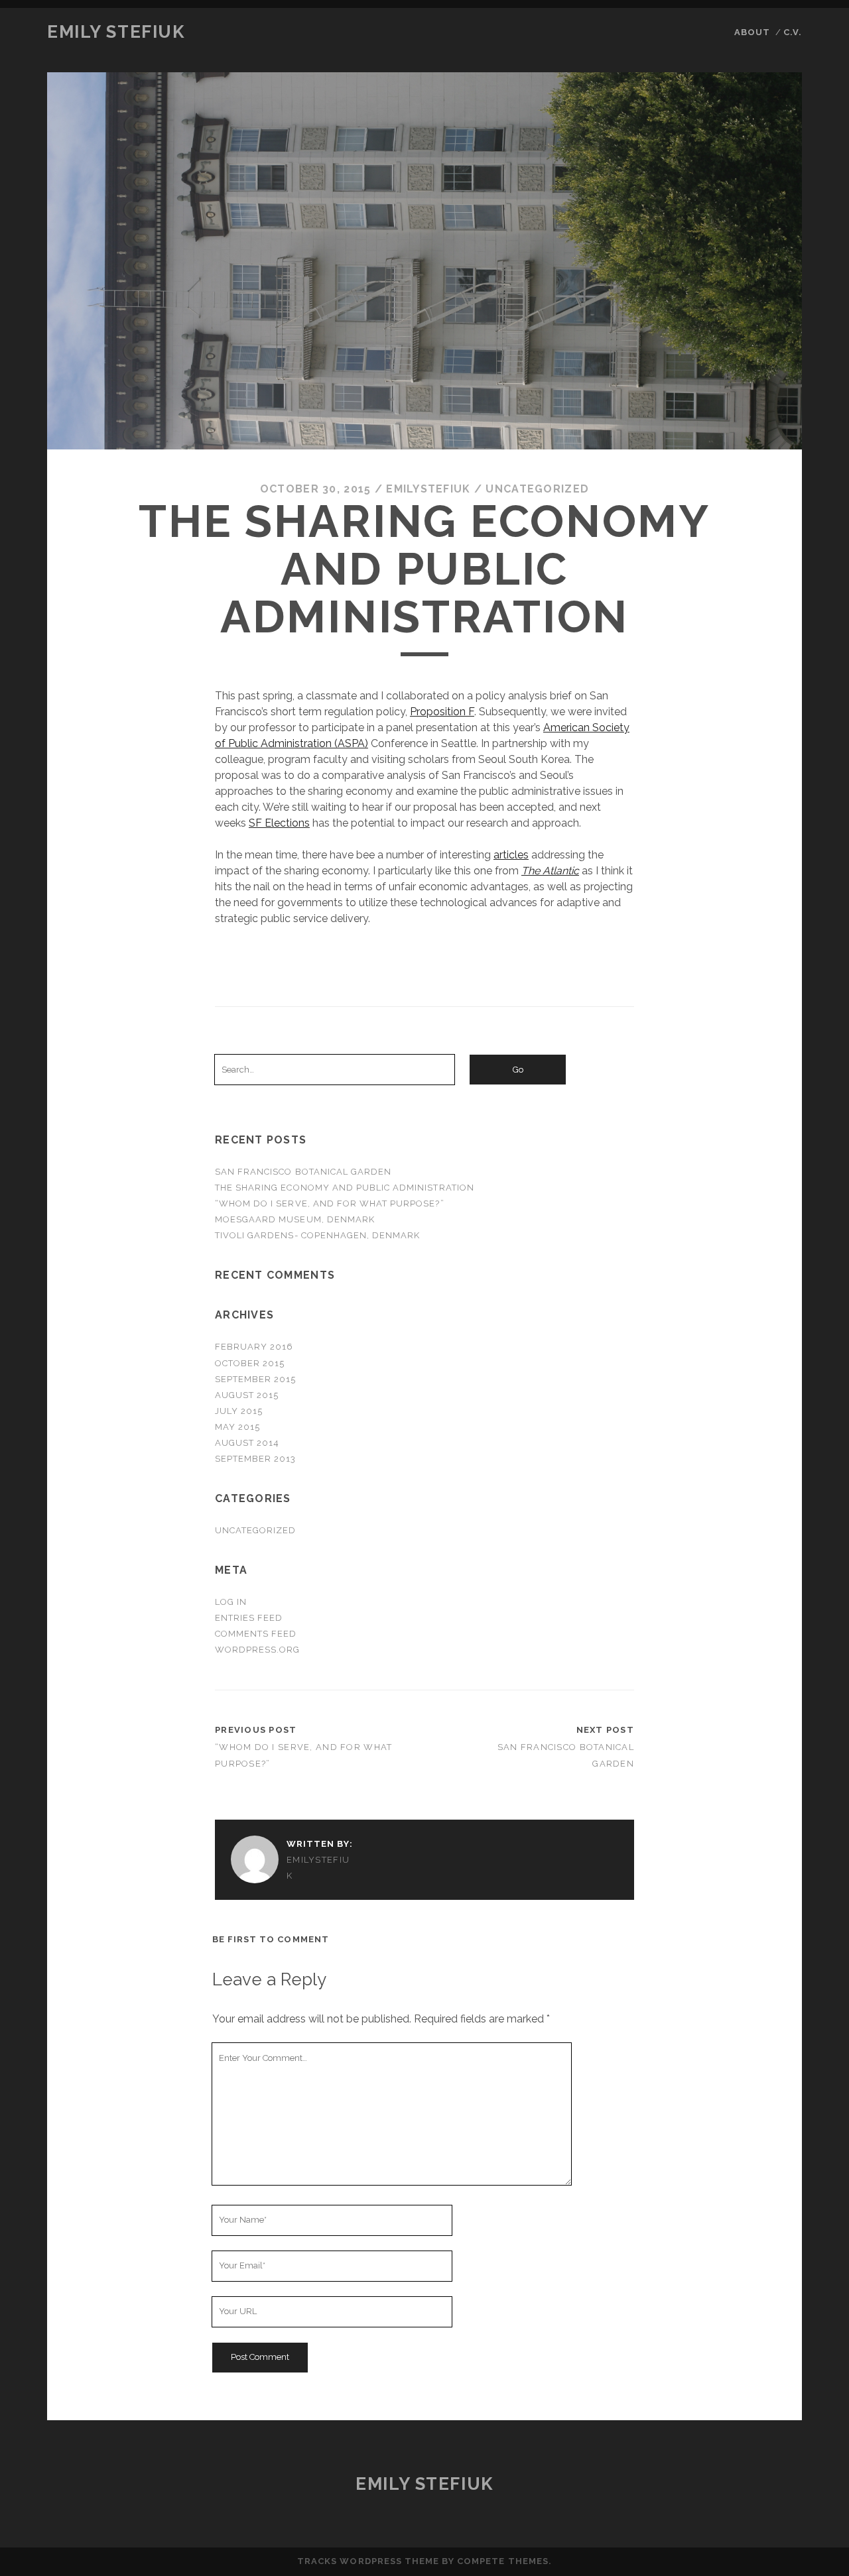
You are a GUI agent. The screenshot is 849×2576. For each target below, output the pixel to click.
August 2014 (247, 1443)
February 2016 (254, 1347)
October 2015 (250, 1363)
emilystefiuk (428, 489)
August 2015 (247, 1395)
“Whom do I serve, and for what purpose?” (330, 1203)
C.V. (793, 32)
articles (511, 855)
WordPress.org (258, 1650)
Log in (231, 1602)
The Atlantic (550, 871)
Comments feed (256, 1634)
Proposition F (442, 712)
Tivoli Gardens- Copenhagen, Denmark (317, 1235)
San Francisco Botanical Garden (303, 1172)
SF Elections (279, 823)
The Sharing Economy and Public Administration (345, 1188)
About (752, 32)
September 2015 (256, 1379)
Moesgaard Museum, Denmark (295, 1219)
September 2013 (256, 1459)
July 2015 (239, 1411)
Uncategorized (537, 489)
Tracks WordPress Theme (368, 2561)
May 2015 (237, 1427)
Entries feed (249, 1618)
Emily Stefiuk (116, 32)
